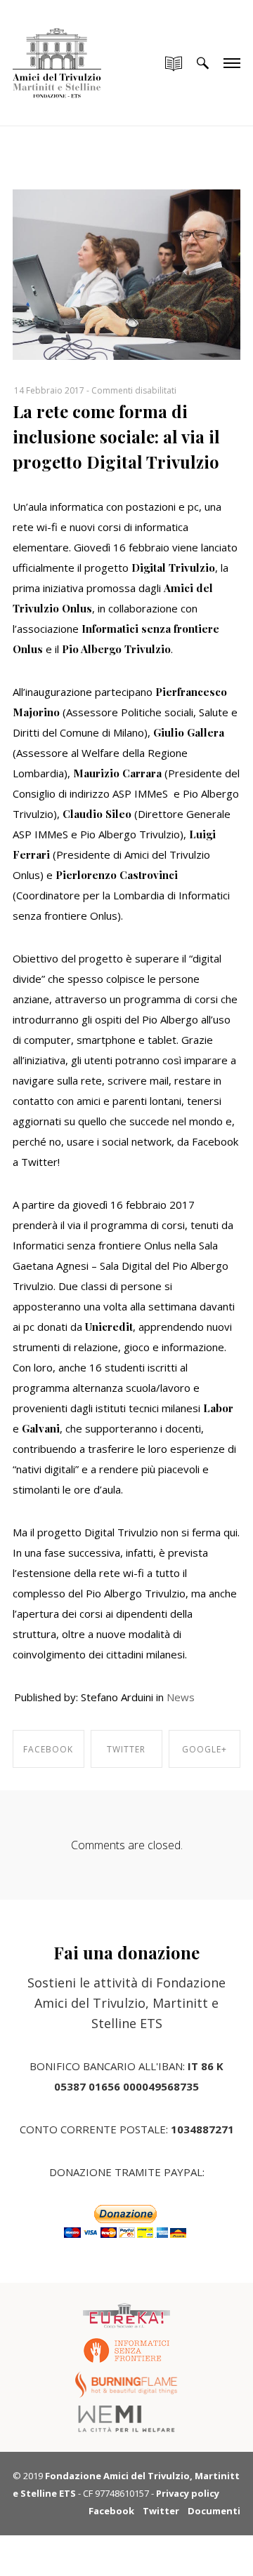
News (181, 1697)
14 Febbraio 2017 (49, 390)
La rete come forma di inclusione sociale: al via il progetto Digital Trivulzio (116, 436)
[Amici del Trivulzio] (57, 49)
